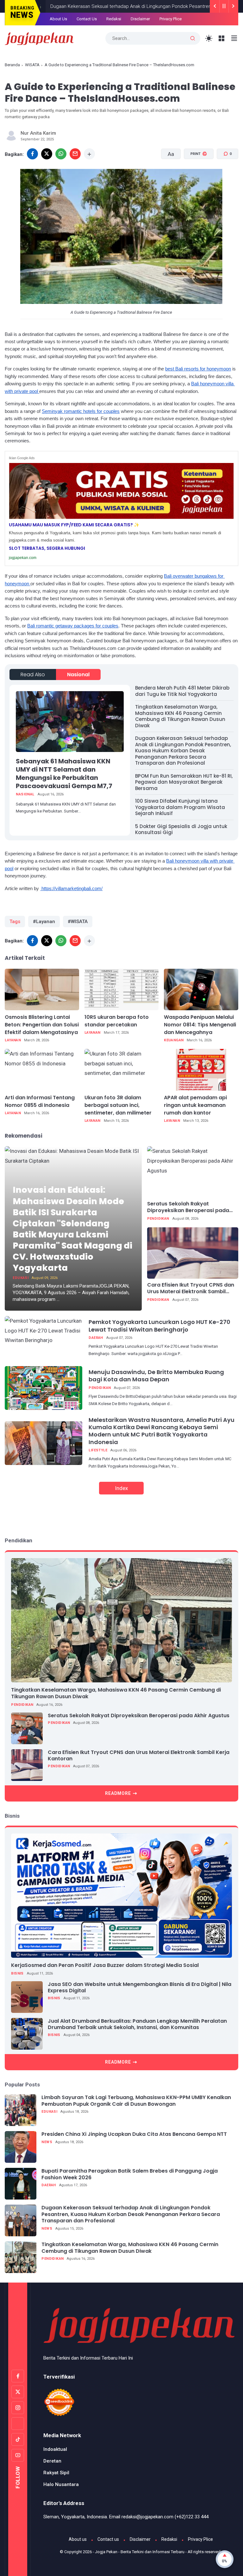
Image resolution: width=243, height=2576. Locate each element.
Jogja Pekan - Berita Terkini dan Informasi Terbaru (140, 2552)
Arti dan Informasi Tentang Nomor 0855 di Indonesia (40, 1101)
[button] (195, 178)
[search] (193, 39)
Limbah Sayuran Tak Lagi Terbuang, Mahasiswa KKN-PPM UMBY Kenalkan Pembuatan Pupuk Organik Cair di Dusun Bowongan (136, 2101)
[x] (47, 154)
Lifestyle (98, 1450)
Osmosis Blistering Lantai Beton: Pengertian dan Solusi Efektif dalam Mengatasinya (42, 1025)
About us (78, 2539)
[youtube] (18, 2455)
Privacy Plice (171, 19)
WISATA (32, 65)
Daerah (96, 1338)
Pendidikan (158, 1219)
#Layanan (44, 922)
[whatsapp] (61, 154)
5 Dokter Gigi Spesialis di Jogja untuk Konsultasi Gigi (181, 829)
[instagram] (18, 2408)
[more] (89, 154)
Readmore (118, 1793)
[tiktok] (18, 2439)
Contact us (108, 2539)
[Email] (75, 154)
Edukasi (21, 1278)
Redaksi (114, 19)
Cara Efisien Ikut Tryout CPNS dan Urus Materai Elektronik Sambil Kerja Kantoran (191, 1288)
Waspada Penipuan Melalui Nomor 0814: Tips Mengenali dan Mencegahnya (200, 1025)
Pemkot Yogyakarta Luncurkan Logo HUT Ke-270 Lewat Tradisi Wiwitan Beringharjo (159, 1326)
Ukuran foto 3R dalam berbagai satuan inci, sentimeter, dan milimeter (118, 1105)
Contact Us (87, 19)
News (47, 2142)
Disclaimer (140, 19)
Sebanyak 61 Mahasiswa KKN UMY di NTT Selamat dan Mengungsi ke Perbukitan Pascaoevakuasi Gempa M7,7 (64, 774)
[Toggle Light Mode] (209, 39)
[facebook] (32, 154)
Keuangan (174, 1040)
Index (121, 1488)
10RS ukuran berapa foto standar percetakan (117, 1021)
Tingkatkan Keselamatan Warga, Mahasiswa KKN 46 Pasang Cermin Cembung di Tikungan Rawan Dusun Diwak (180, 716)
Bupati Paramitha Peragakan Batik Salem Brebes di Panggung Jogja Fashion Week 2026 (130, 2175)
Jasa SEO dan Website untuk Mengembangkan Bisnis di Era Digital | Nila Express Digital (140, 1988)
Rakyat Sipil (56, 2473)
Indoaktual (55, 2449)
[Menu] (222, 39)
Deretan (52, 2461)
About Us (58, 19)
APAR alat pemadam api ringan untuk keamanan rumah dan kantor (195, 1105)
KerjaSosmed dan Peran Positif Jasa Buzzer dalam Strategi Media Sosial (105, 1965)
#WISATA (78, 922)
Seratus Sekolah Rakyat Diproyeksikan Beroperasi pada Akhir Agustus (188, 1207)
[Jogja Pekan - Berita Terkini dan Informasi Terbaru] (39, 38)
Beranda (12, 65)
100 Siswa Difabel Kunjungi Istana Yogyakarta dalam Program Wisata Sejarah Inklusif (180, 807)
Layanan (13, 1040)
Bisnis (17, 1973)
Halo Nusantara (61, 2484)
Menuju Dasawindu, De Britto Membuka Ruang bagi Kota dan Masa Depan (156, 1376)
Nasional (78, 675)
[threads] (18, 2424)
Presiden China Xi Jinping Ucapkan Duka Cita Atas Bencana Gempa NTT (134, 2134)
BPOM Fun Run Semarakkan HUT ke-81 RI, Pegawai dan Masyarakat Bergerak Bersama (184, 782)
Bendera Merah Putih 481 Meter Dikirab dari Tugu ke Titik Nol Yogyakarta (182, 691)
